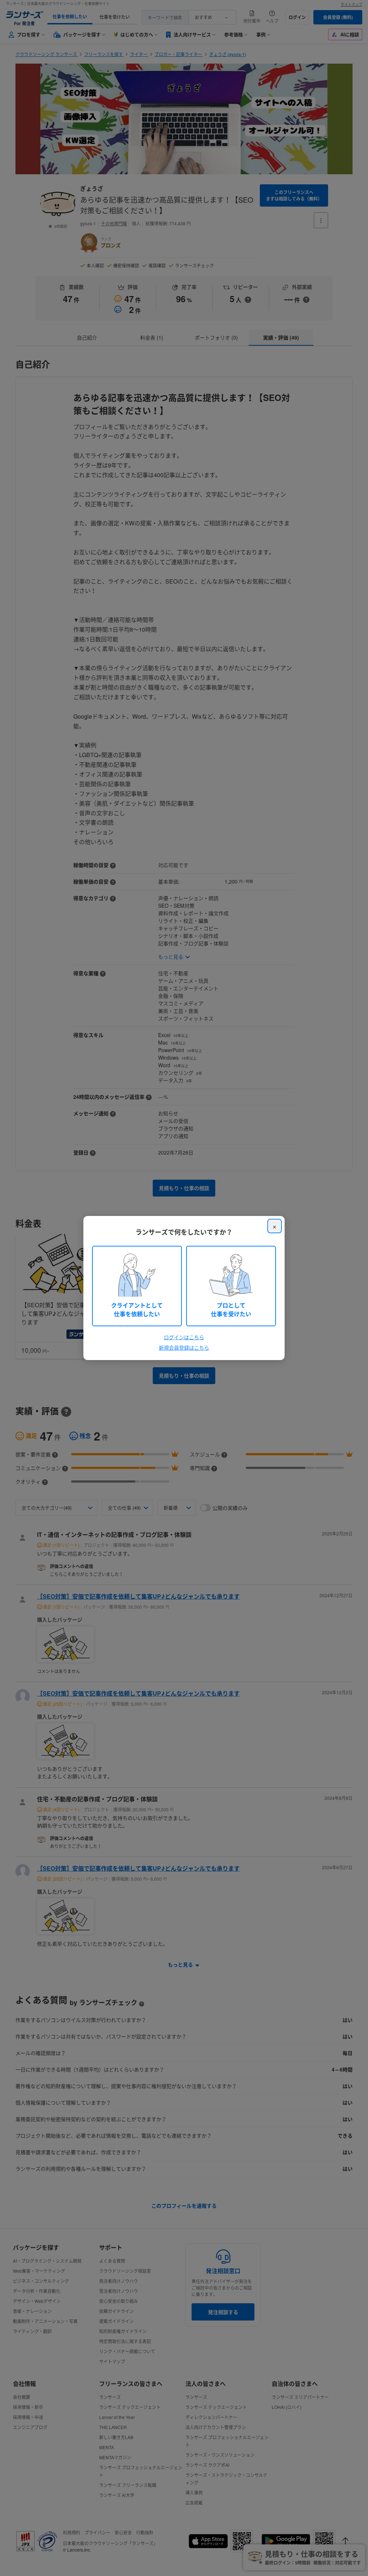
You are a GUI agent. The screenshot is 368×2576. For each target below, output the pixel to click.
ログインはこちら (184, 1337)
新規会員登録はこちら (184, 1347)
